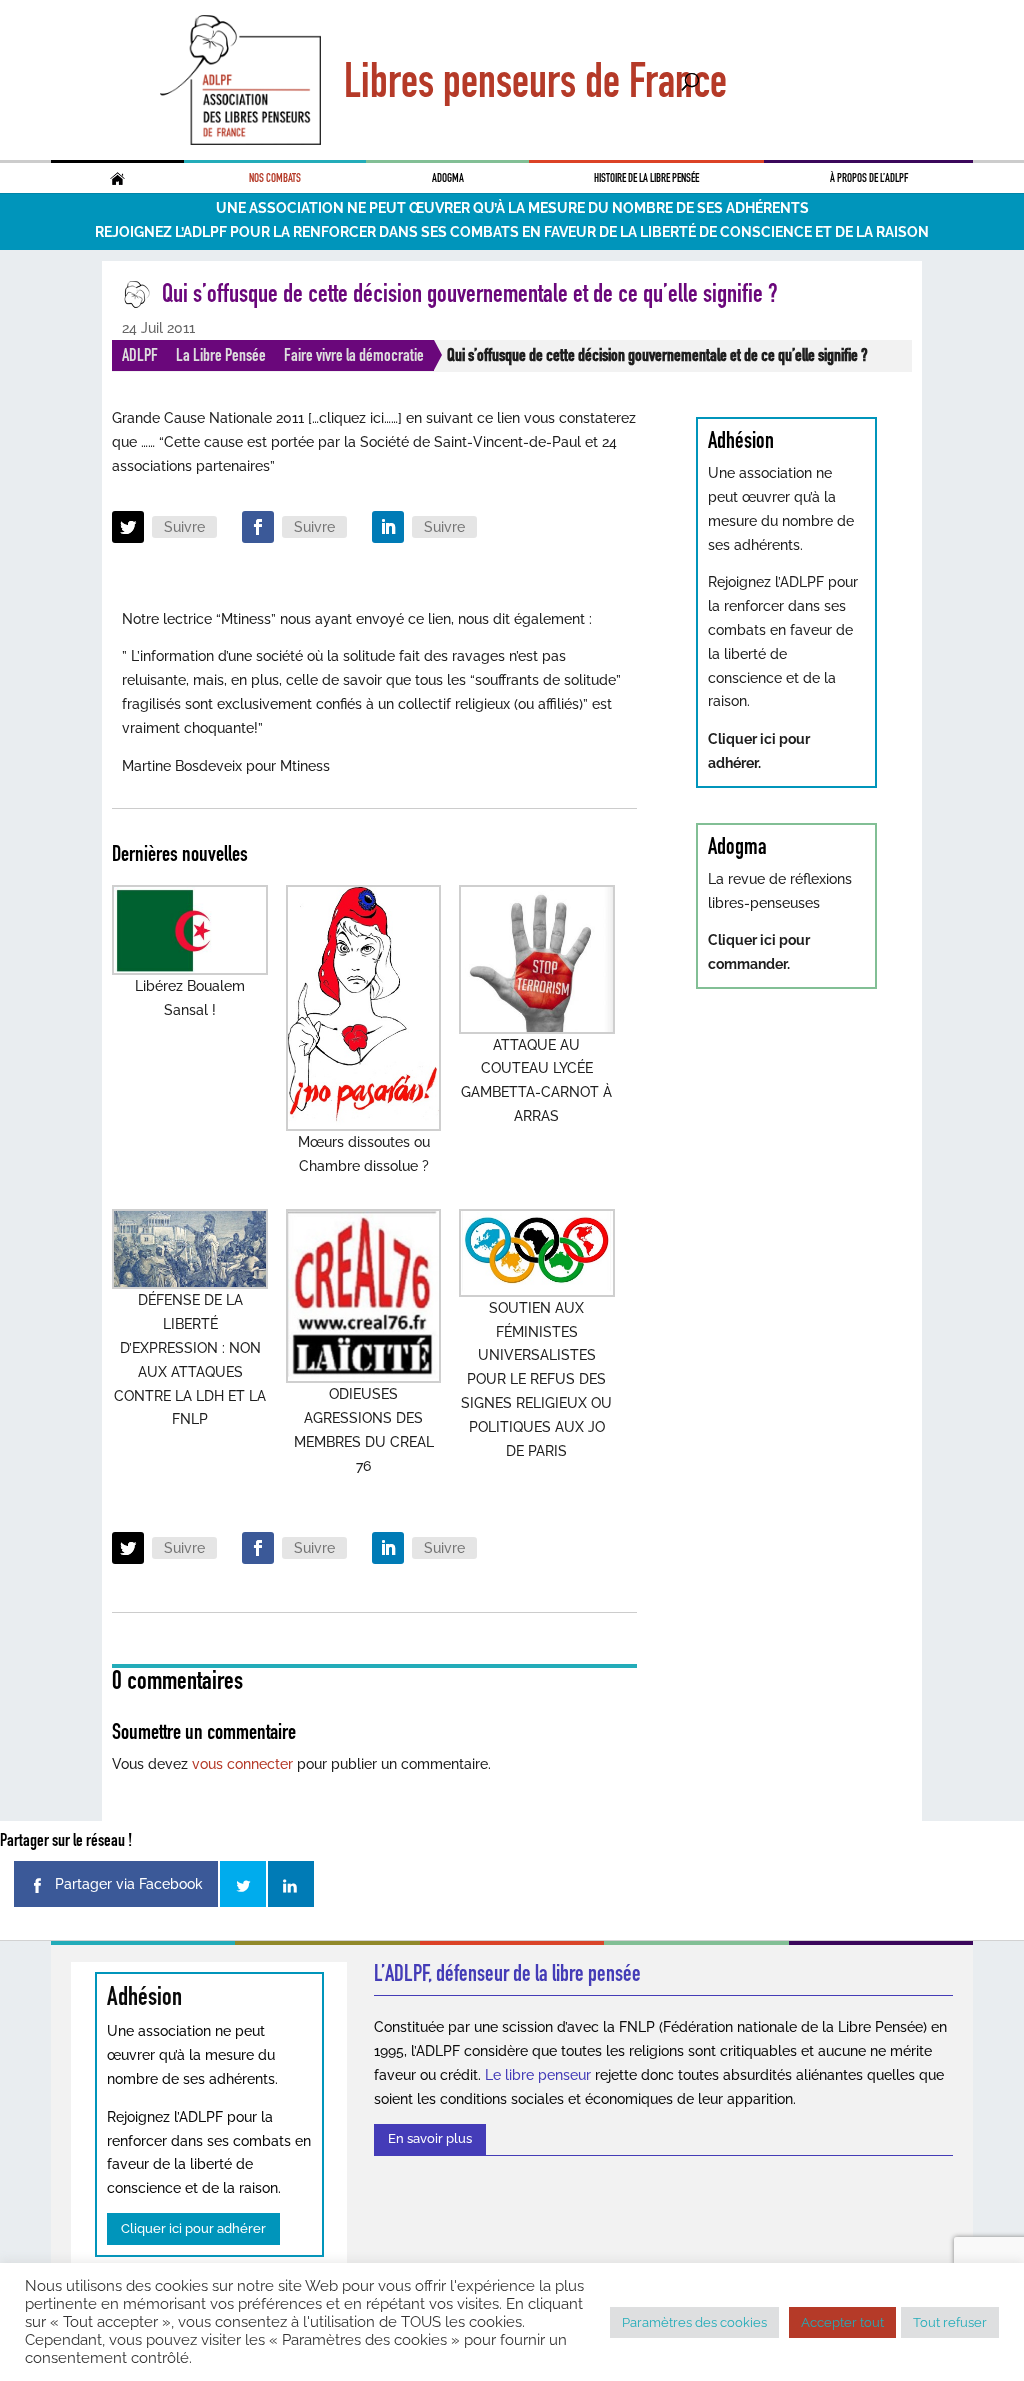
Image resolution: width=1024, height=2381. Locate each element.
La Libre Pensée (221, 355)
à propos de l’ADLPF (869, 178)
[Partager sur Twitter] (243, 1884)
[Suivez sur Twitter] (128, 527)
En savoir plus (430, 2138)
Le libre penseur (538, 2075)
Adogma (448, 178)
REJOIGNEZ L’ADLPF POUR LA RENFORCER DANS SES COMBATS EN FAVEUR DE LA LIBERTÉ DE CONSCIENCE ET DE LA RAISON (512, 232)
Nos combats (275, 178)
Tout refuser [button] (950, 2322)
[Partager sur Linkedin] (291, 1884)
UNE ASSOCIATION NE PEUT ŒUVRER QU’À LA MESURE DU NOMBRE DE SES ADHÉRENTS (512, 208)
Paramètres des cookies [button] (694, 2322)
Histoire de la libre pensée (646, 178)
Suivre (184, 527)
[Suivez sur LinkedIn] (388, 527)
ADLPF (140, 355)
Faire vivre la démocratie (354, 355)
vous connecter (242, 1764)
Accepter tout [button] (842, 2322)
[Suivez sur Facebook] (258, 527)
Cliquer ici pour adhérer (193, 2228)
